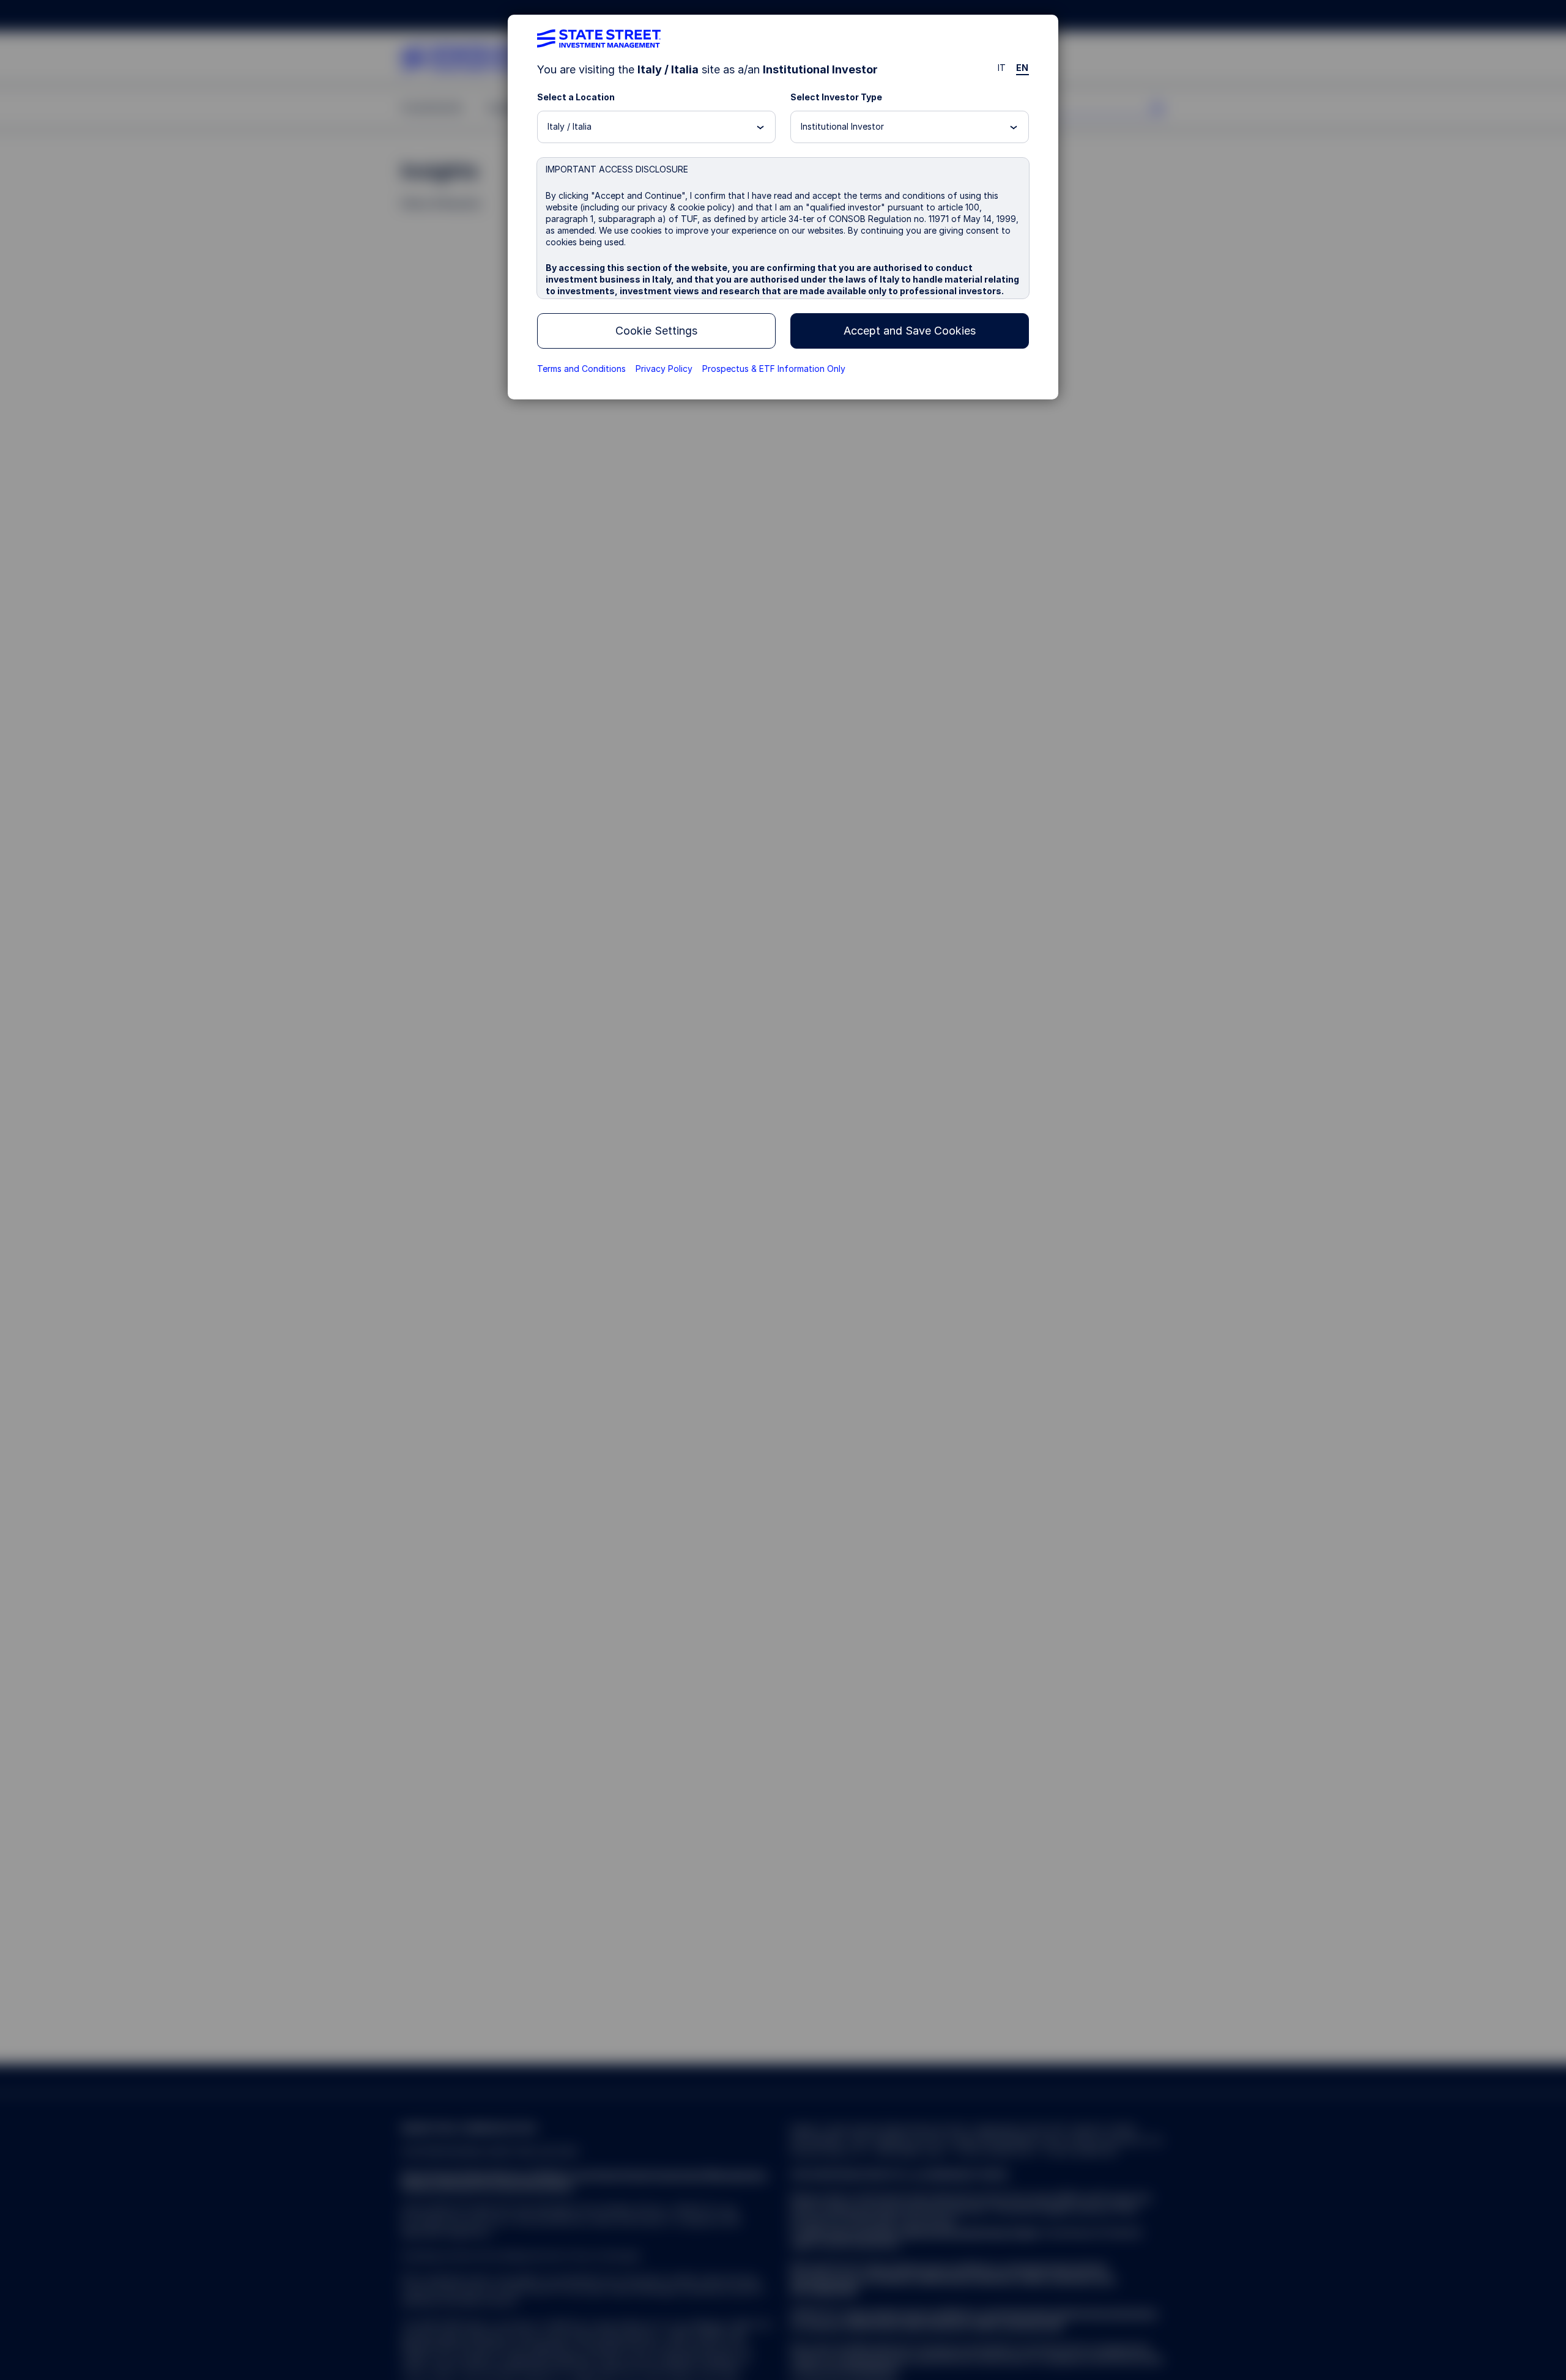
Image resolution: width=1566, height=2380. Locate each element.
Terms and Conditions (581, 369)
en (1022, 68)
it (1002, 68)
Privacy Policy (664, 369)
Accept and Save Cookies (910, 331)
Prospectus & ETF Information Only (774, 369)
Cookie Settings (656, 331)
